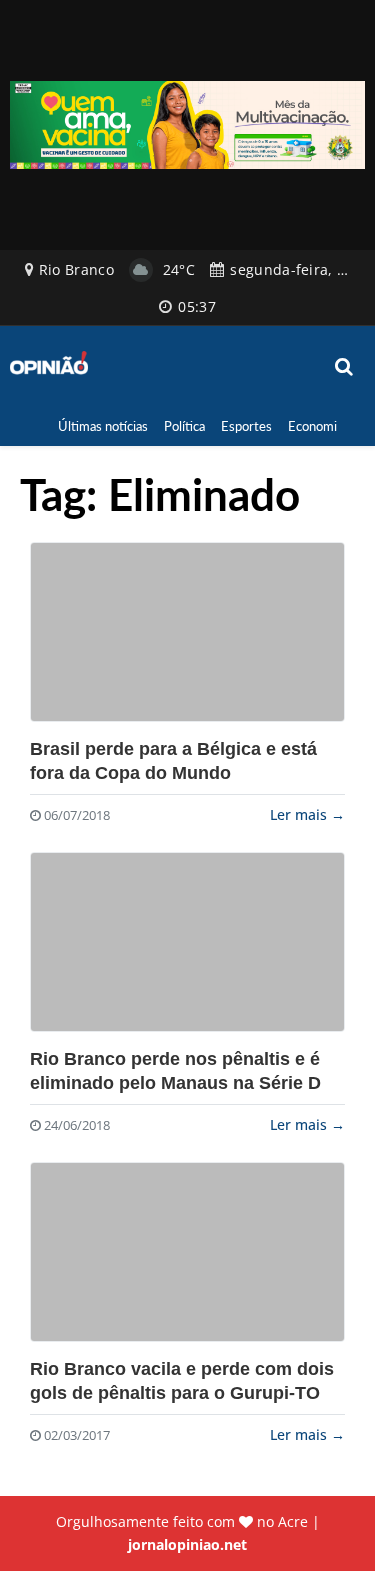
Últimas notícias (103, 426)
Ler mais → (307, 814)
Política (184, 426)
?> (187, 632)
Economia (315, 426)
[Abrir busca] (345, 367)
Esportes (246, 426)
